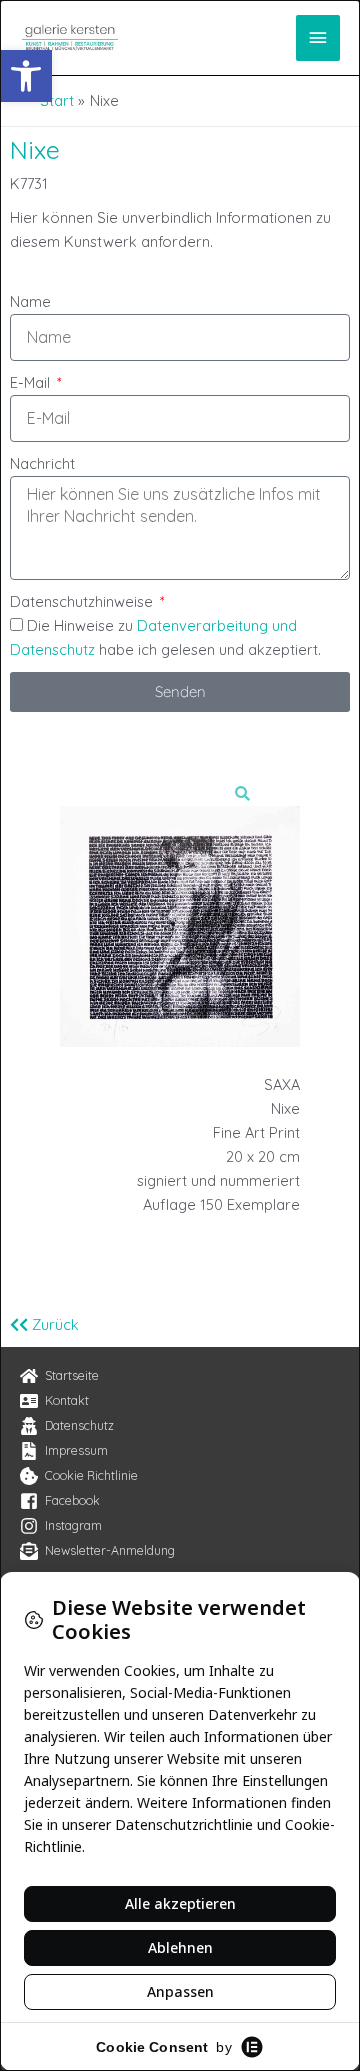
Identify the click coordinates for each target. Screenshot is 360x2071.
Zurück (53, 1324)
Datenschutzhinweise (83, 601)
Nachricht (42, 463)
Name (30, 301)
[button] (26, 76)
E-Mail (32, 382)
